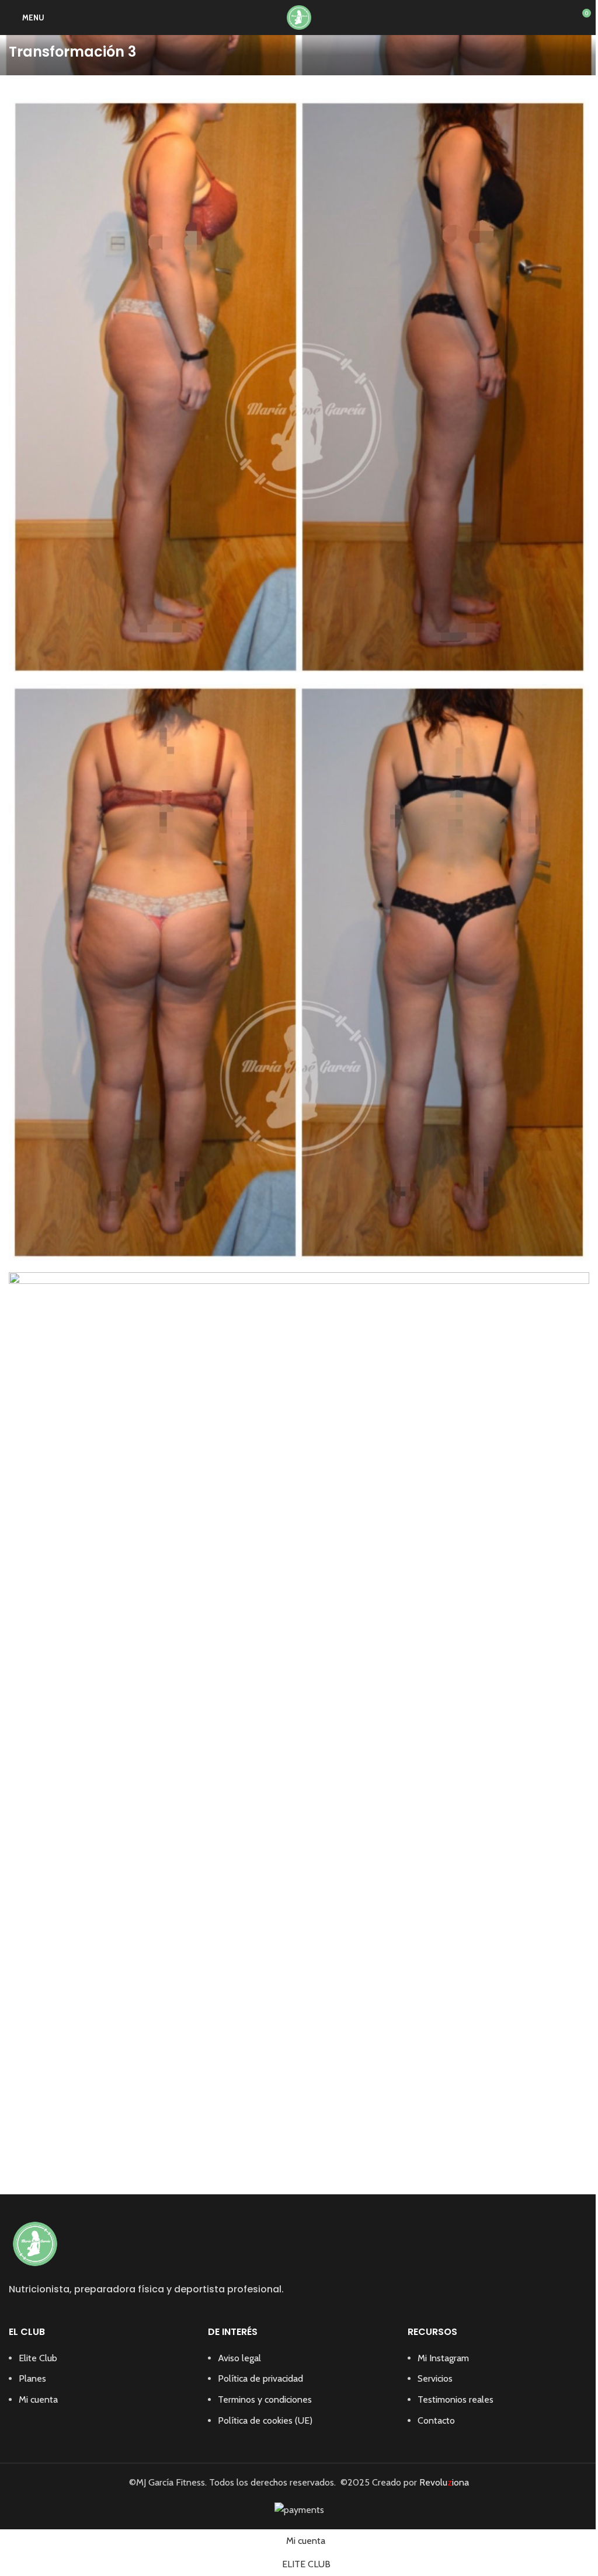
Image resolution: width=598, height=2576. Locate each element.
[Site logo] (299, 17)
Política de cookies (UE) (265, 2420)
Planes (32, 2378)
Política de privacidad (260, 2378)
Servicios (435, 2378)
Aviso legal (239, 2358)
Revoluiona (443, 2482)
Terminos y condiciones (265, 2399)
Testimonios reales (456, 2399)
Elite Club (38, 2358)
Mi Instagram (443, 2358)
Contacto (436, 2420)
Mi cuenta (38, 2399)
